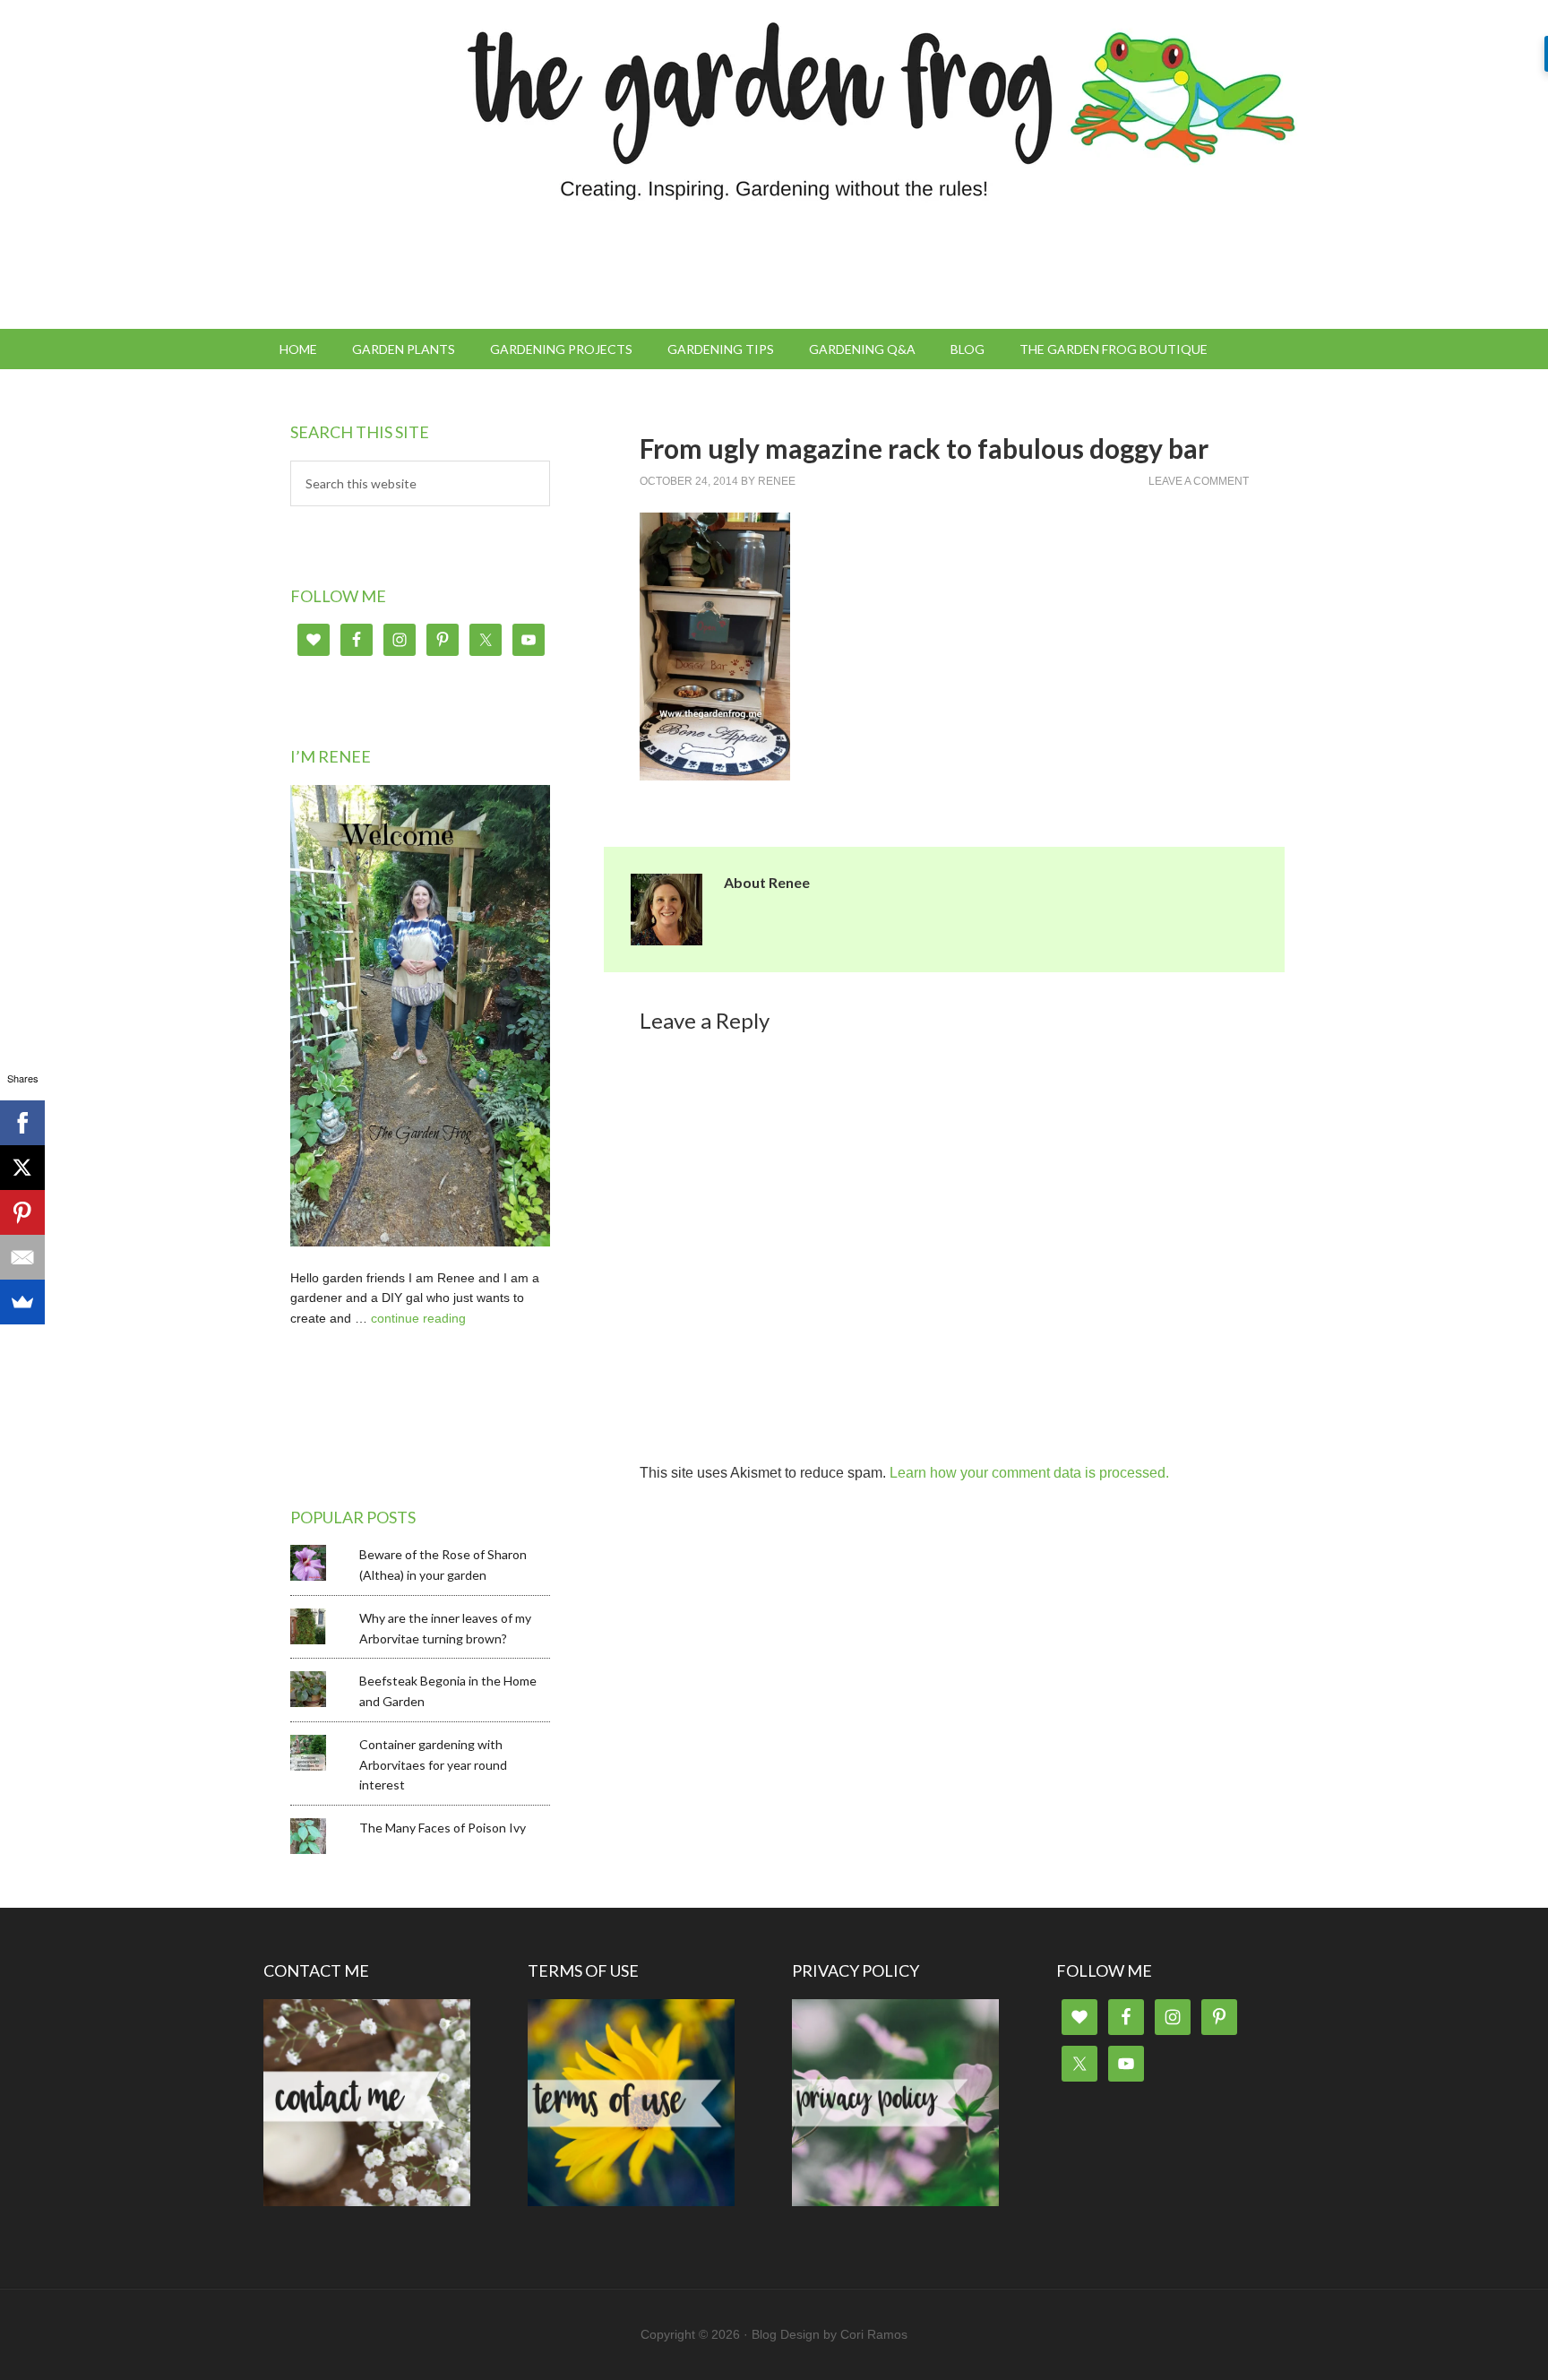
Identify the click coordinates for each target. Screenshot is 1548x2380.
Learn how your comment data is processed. (1029, 1473)
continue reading (418, 1318)
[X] (22, 1168)
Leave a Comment (1199, 481)
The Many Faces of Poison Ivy (443, 1828)
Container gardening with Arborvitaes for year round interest (433, 1765)
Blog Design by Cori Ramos (830, 2334)
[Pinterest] (22, 1212)
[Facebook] (22, 1123)
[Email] (22, 1257)
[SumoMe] (22, 1302)
